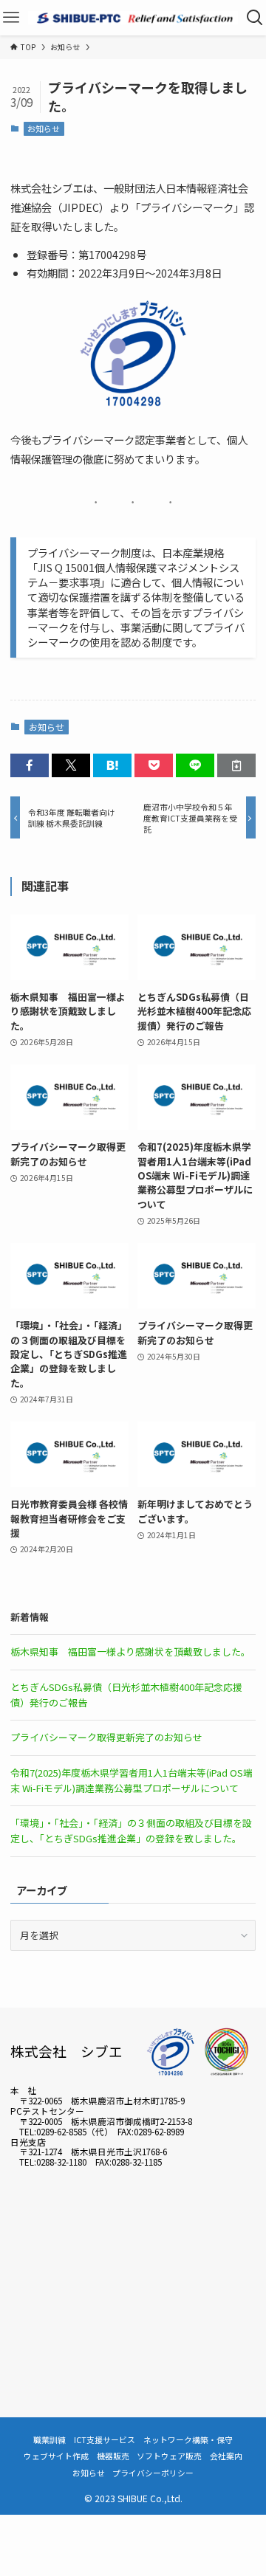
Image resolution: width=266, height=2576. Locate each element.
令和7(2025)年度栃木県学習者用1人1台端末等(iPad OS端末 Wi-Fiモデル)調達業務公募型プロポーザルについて (132, 1780)
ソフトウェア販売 (169, 2456)
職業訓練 (50, 2439)
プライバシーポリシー (153, 2473)
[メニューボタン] (11, 18)
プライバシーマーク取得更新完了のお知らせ (106, 1737)
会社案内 (226, 2456)
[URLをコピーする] (236, 765)
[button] (30, 765)
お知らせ (44, 128)
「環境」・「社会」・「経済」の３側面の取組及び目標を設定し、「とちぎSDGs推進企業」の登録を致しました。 (131, 1831)
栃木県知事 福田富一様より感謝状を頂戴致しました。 (130, 1652)
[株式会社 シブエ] (133, 18)
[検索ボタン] (255, 18)
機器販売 (113, 2456)
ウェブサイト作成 (56, 2456)
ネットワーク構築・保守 (188, 2439)
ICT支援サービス (105, 2439)
